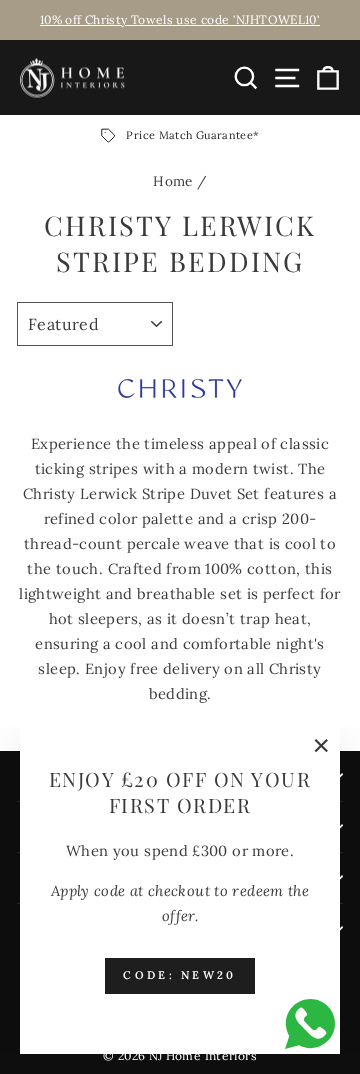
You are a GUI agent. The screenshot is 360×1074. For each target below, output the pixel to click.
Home (172, 181)
